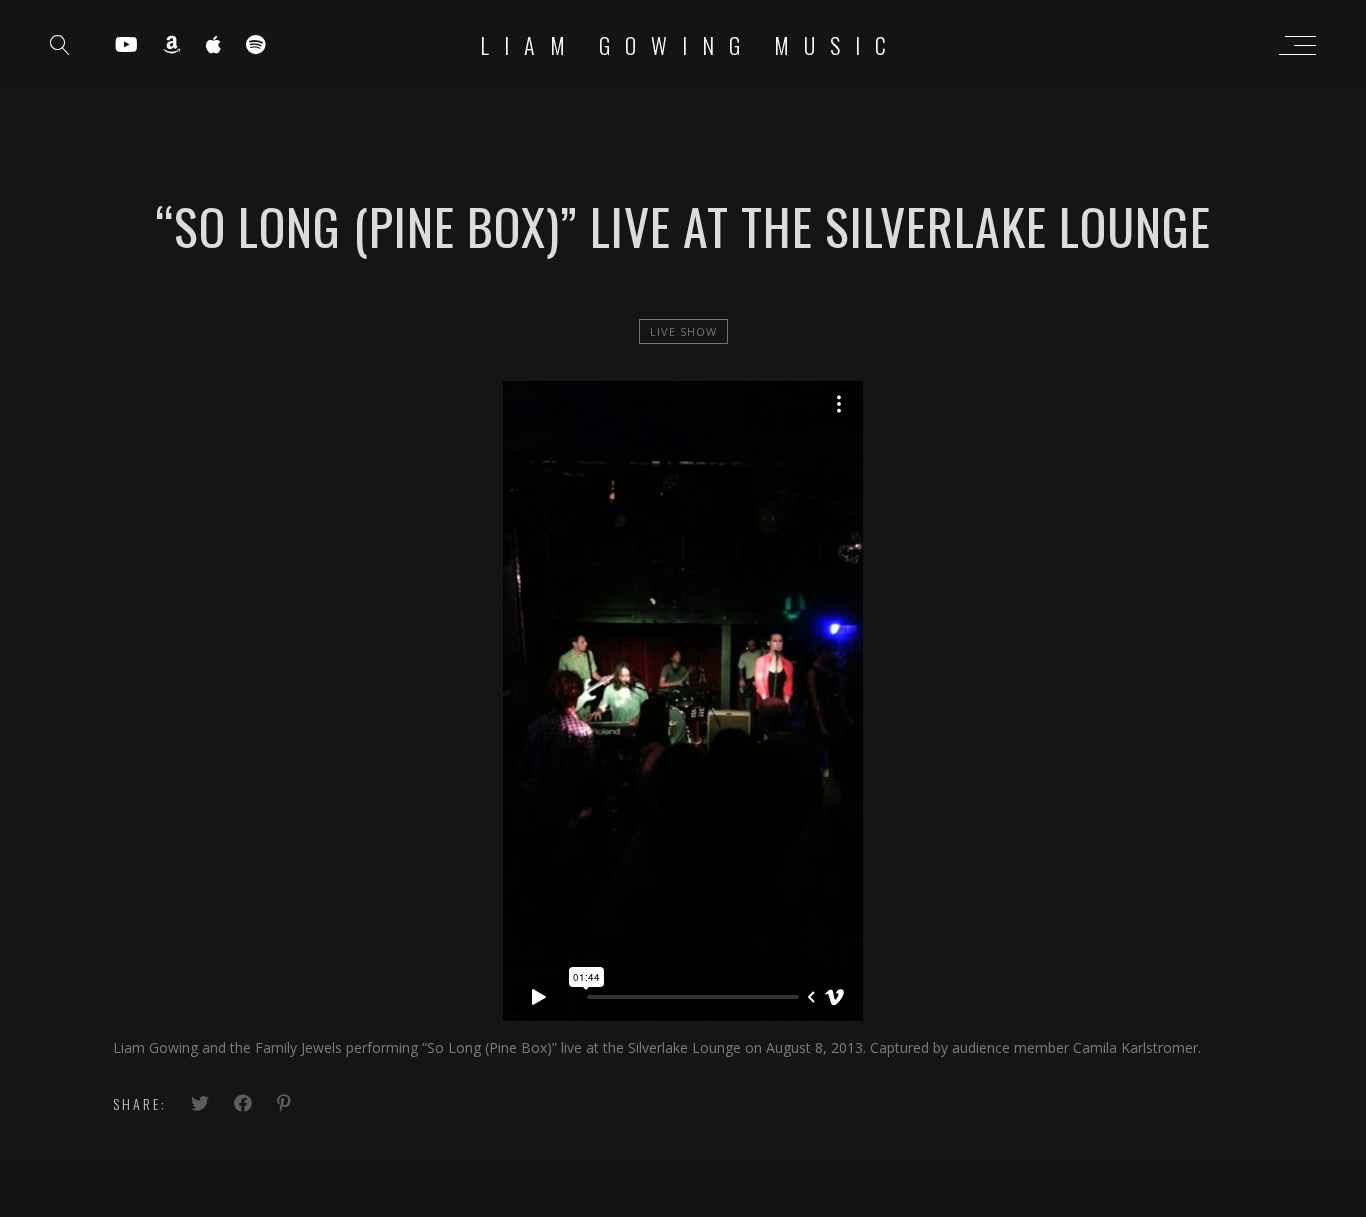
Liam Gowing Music (690, 45)
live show (683, 331)
